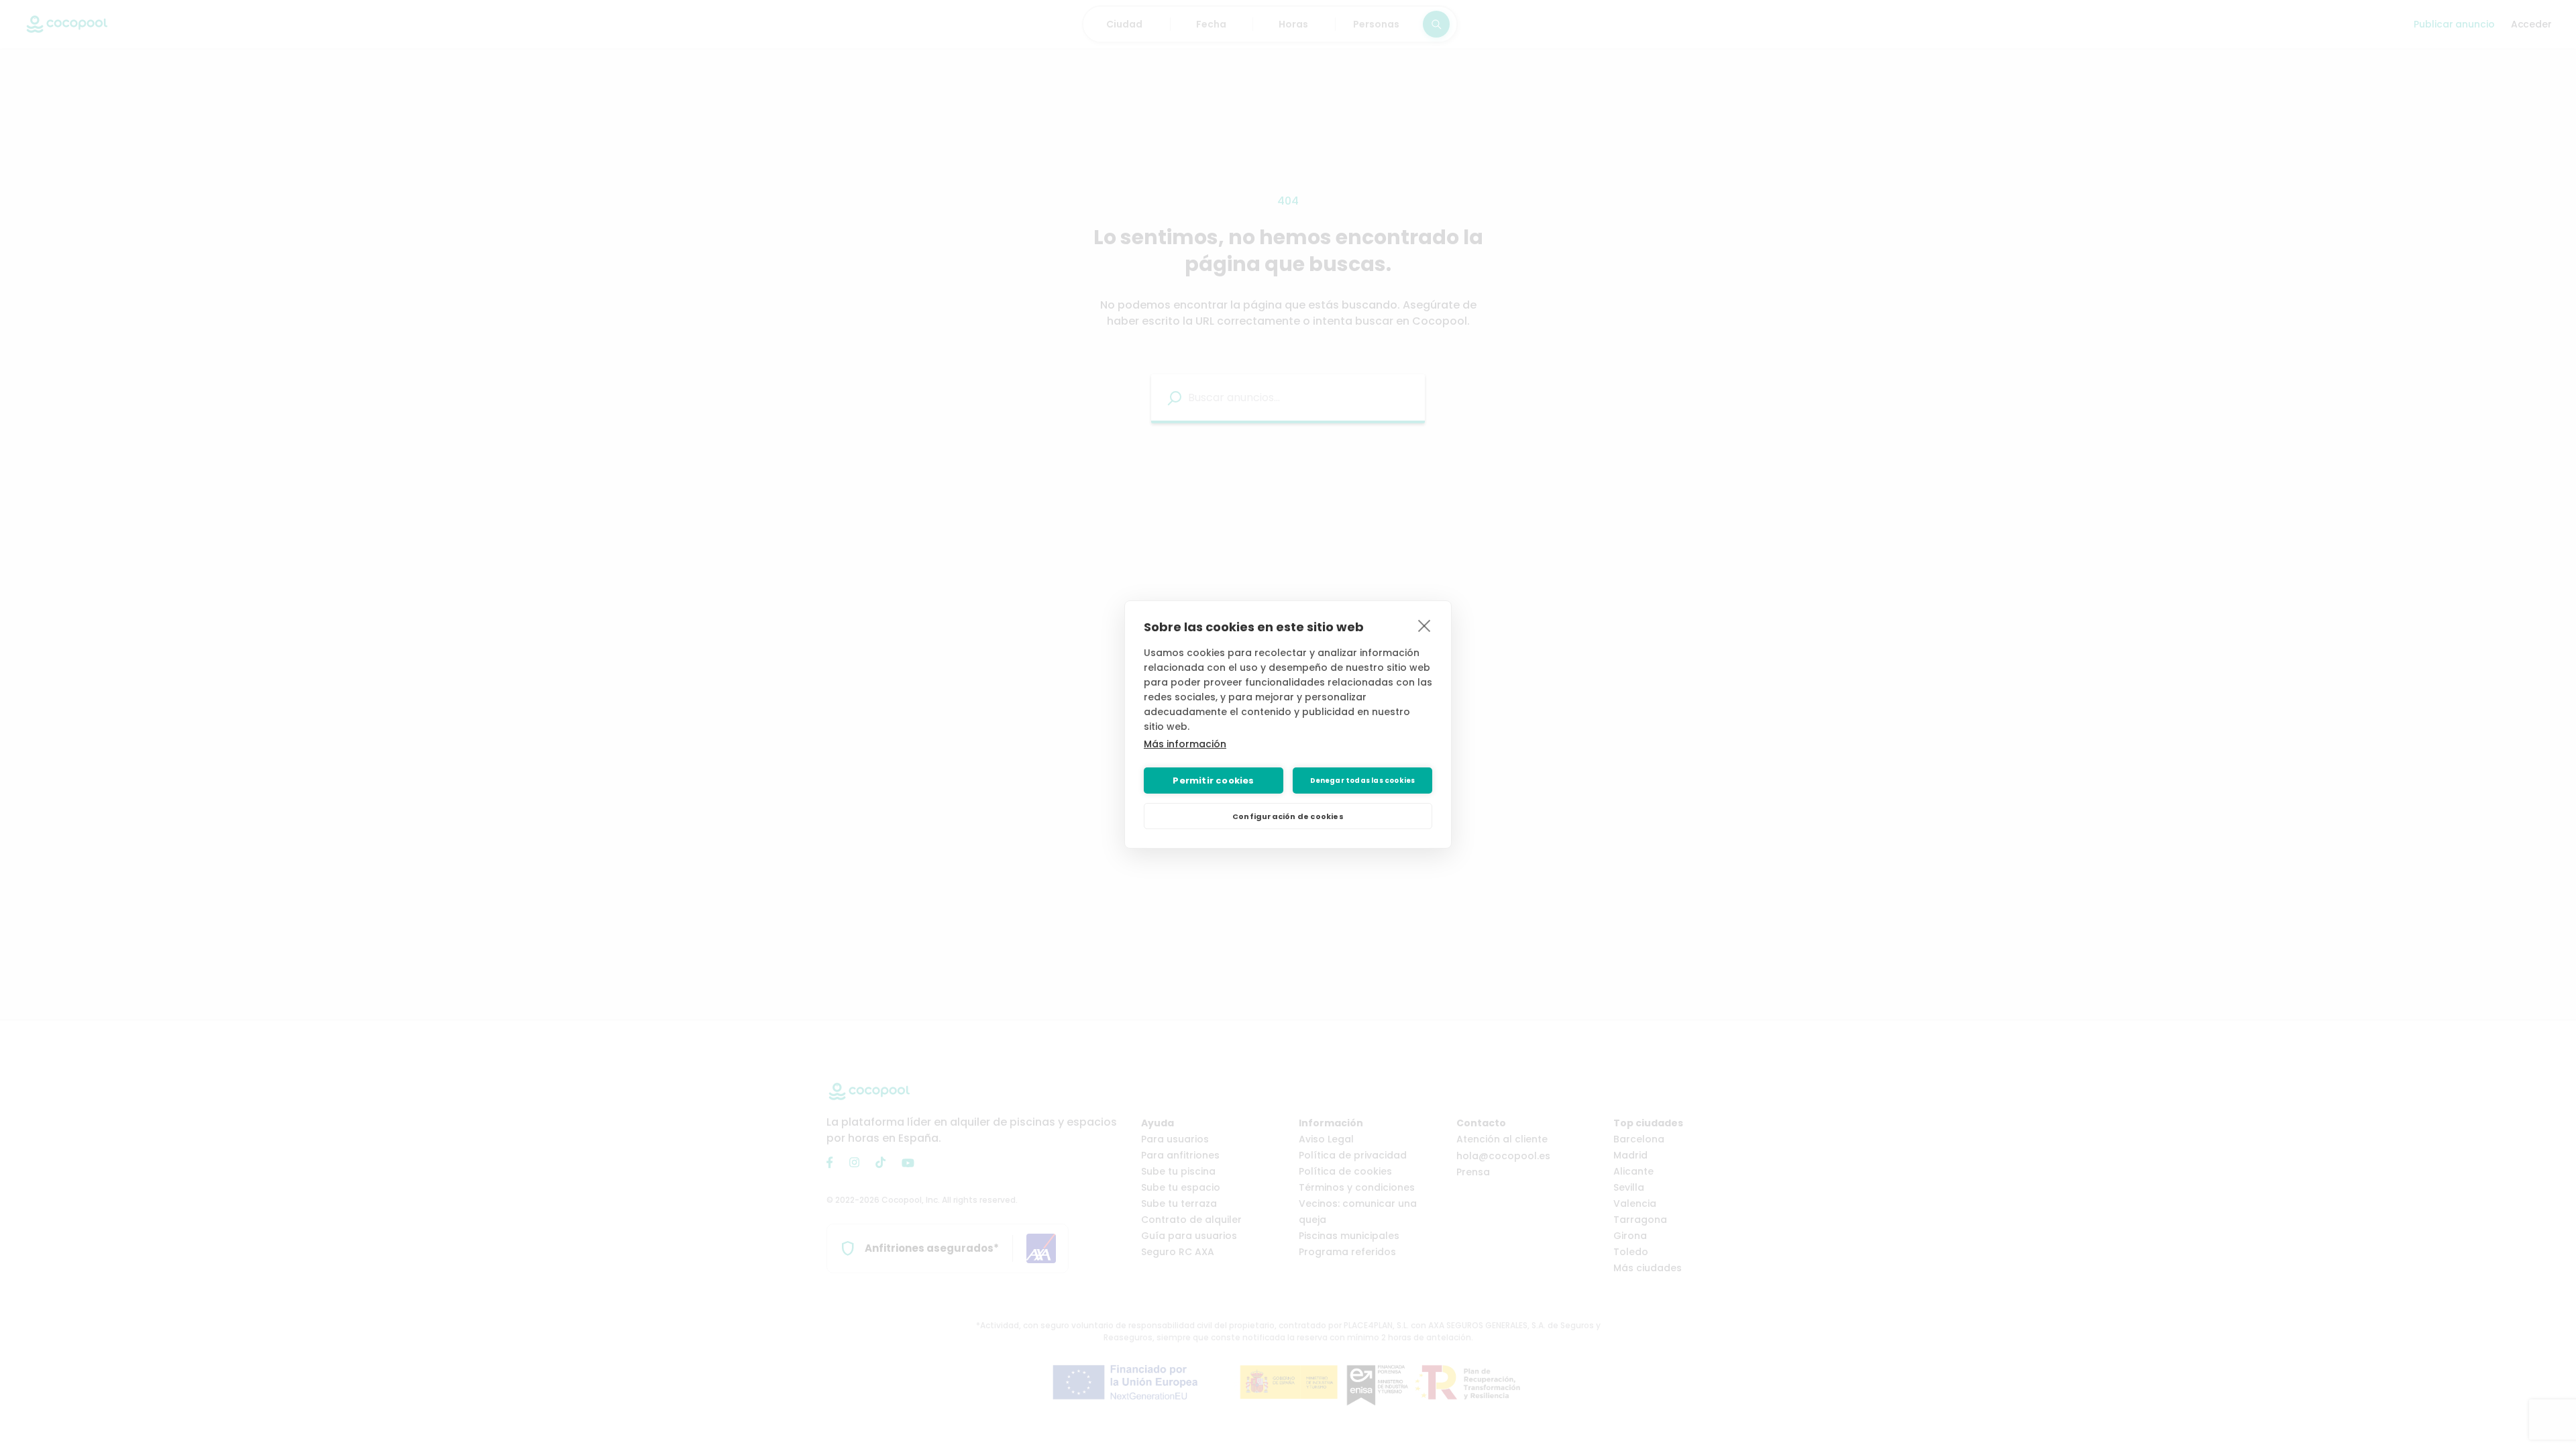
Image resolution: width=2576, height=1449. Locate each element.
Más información (1185, 744)
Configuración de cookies (1288, 816)
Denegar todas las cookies (1363, 781)
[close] (1425, 625)
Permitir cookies (1213, 781)
